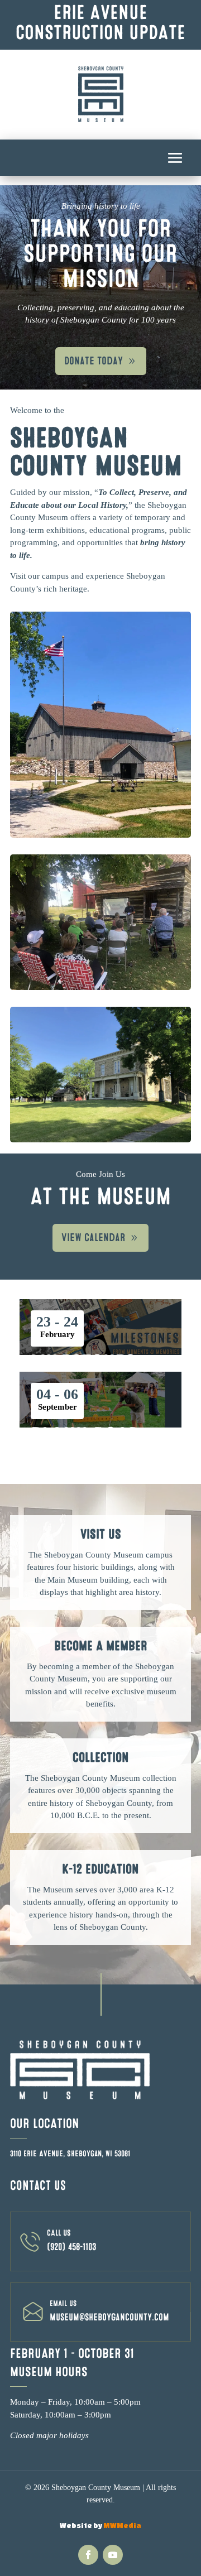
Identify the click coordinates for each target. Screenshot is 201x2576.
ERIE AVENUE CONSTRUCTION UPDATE (100, 23)
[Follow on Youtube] (113, 2555)
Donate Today (94, 361)
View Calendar (93, 1238)
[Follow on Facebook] (88, 2555)
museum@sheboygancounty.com (109, 2317)
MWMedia (122, 2525)
